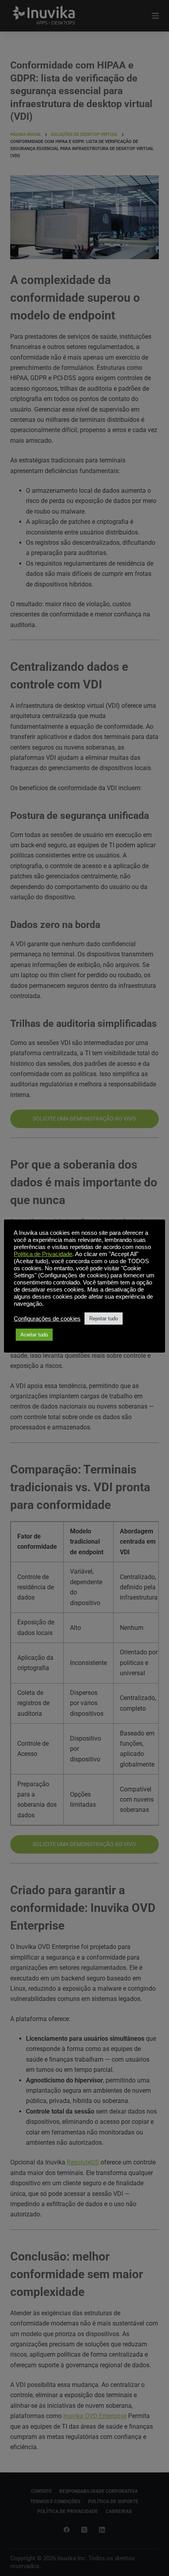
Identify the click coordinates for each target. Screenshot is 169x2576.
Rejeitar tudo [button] (104, 1319)
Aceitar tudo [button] (34, 1335)
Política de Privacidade (43, 1254)
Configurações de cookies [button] (47, 1319)
